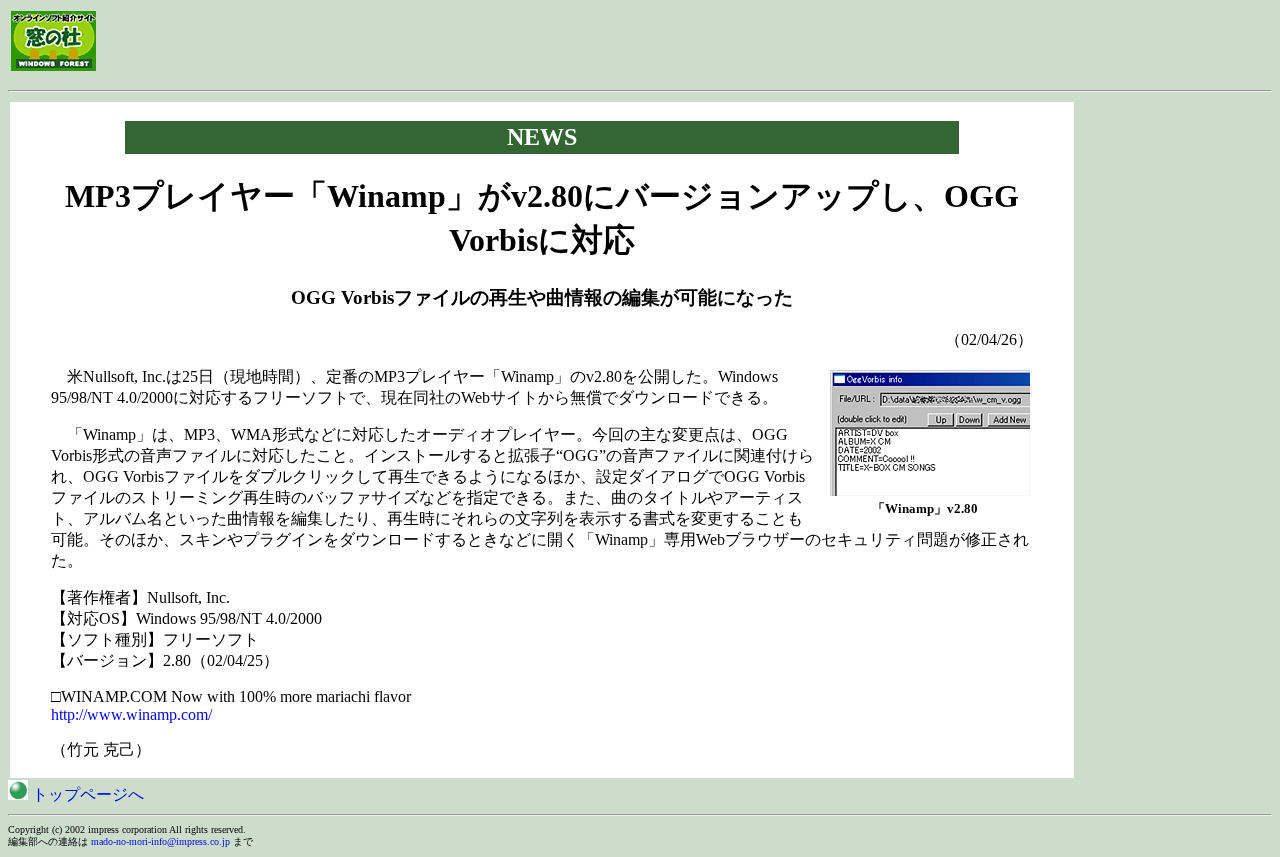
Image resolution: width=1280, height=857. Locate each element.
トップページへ (86, 794)
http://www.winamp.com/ (131, 714)
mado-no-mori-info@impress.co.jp (160, 841)
